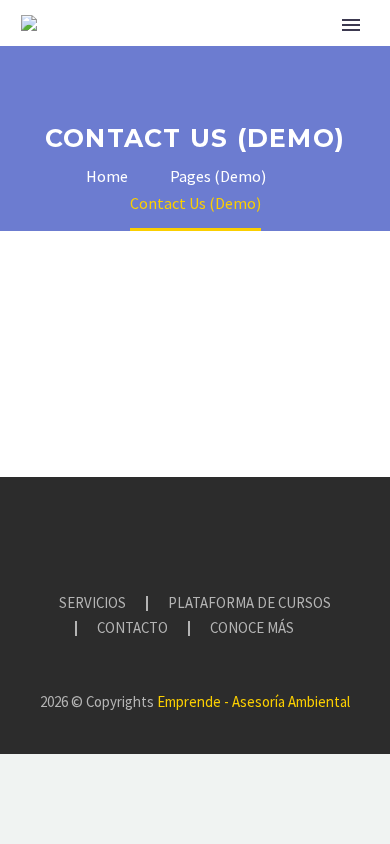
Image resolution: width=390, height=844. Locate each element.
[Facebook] (156, 532)
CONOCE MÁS (252, 628)
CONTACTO (132, 628)
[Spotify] (234, 532)
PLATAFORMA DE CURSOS (249, 603)
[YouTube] (208, 532)
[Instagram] (182, 532)
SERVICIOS (92, 603)
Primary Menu (351, 25)
